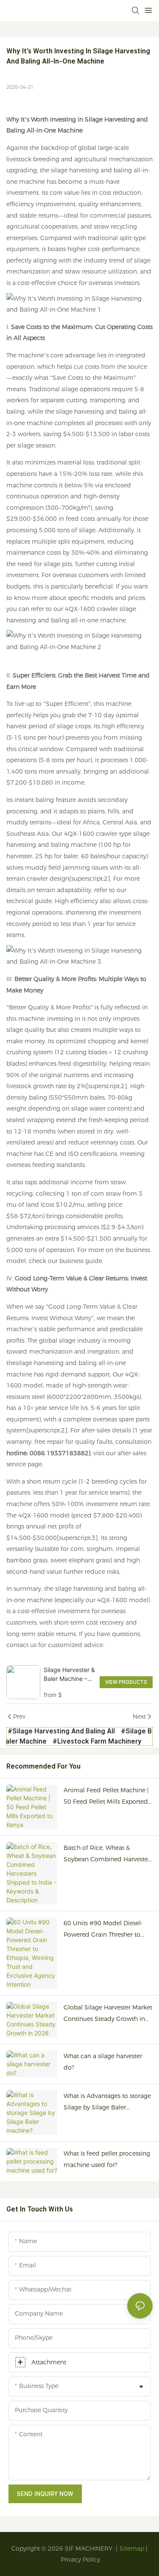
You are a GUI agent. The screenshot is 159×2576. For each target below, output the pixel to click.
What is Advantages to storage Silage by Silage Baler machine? (107, 2102)
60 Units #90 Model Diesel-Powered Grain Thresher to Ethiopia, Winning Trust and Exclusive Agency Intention (104, 1930)
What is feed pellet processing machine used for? (107, 2159)
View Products (126, 1682)
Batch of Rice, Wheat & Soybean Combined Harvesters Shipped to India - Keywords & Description (108, 1854)
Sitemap (132, 2548)
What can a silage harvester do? (103, 2062)
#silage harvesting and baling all (61, 1731)
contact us (21, 1645)
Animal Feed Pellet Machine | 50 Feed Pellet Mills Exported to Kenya (106, 1797)
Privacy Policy (80, 2559)
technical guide (29, 901)
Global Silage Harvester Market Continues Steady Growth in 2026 (108, 2014)
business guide (81, 1261)
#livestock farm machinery (97, 1741)
